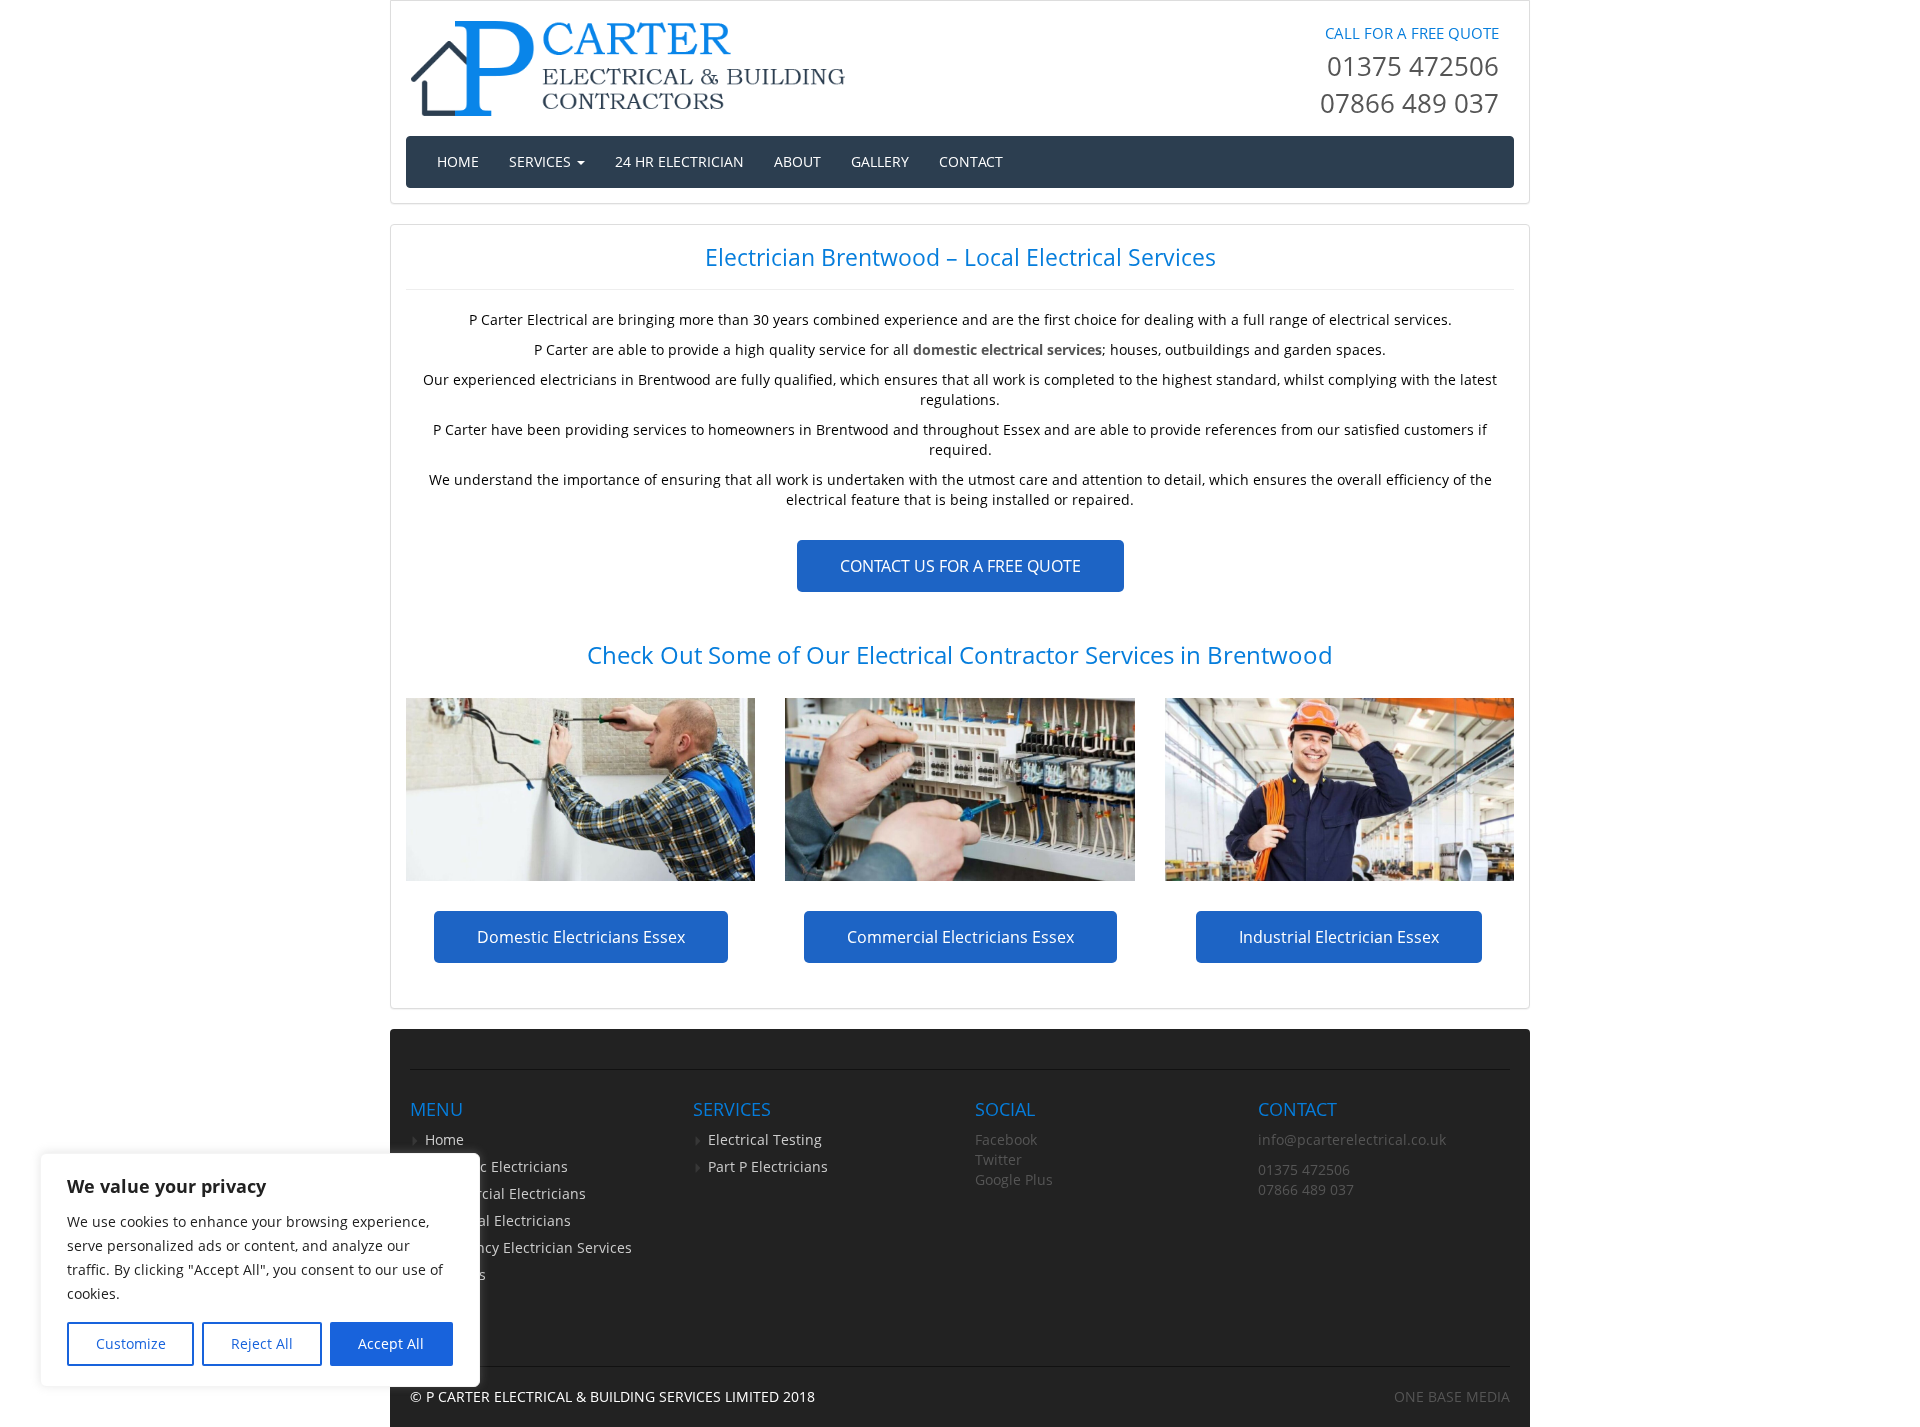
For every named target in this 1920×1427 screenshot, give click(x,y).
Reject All (262, 1343)
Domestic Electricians (496, 1166)
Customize (131, 1343)
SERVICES (542, 161)
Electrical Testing (765, 1139)
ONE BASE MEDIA (1452, 1396)
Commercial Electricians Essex (960, 937)
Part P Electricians (768, 1166)
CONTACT (971, 161)
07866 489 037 (1409, 103)
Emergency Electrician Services (528, 1247)
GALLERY (880, 161)
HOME (458, 161)
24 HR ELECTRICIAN (679, 161)
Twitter (998, 1159)
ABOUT (797, 161)
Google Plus (1014, 1179)
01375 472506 (1413, 66)
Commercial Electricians (505, 1193)
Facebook (1006, 1139)
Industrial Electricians (498, 1220)
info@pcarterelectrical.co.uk (1352, 1139)
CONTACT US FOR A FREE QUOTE (960, 566)
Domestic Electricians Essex (581, 937)
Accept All (391, 1343)
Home (444, 1139)
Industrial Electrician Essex (1339, 937)
